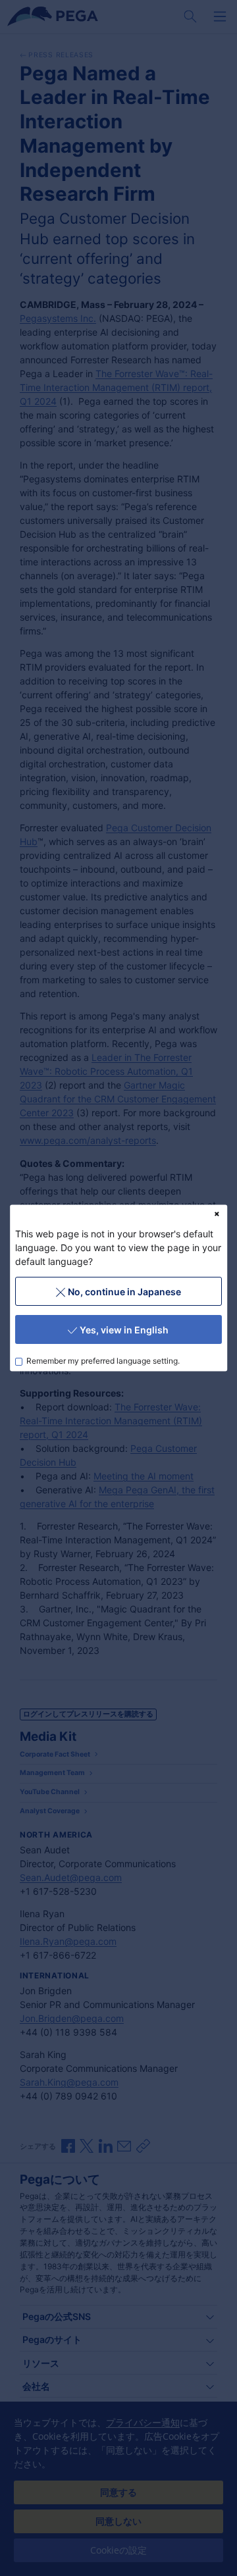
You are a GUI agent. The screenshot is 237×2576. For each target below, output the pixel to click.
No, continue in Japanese (124, 1291)
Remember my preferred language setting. (104, 1361)
